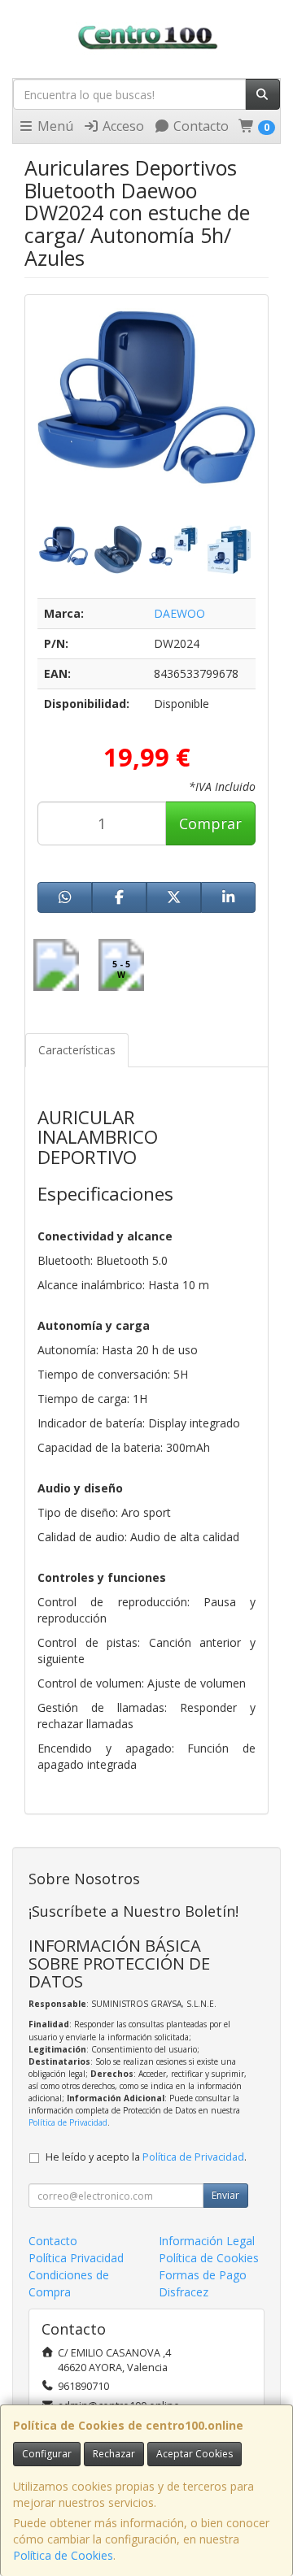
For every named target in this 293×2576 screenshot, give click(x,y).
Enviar (225, 2195)
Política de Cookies (63, 2555)
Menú (54, 126)
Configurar (47, 2454)
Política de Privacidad (68, 2122)
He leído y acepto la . (146, 2157)
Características (77, 1050)
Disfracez (184, 2292)
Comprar (210, 823)
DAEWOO (179, 613)
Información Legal (207, 2241)
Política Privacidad (76, 2258)
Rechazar (114, 2454)
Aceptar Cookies (195, 2454)
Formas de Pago (203, 2275)
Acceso (122, 126)
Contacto (199, 126)
